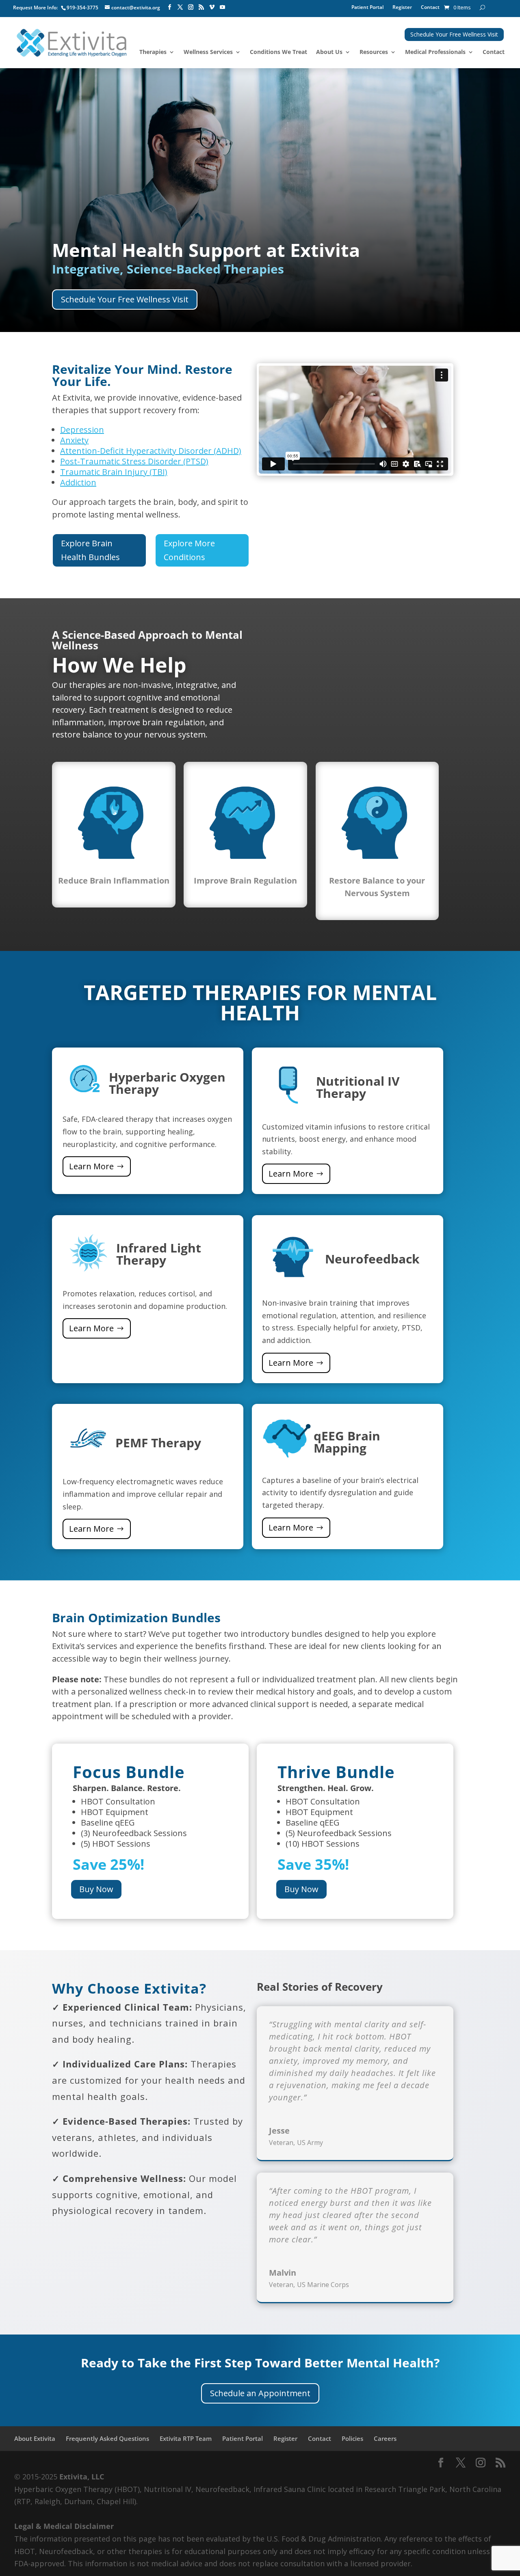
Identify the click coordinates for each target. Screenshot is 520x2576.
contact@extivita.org (136, 8)
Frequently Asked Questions (107, 2438)
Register (402, 8)
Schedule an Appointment (260, 2393)
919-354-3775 (82, 8)
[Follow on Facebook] (169, 7)
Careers (385, 2438)
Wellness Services (208, 52)
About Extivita (35, 2438)
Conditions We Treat (278, 52)
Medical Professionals (435, 52)
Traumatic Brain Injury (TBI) (114, 472)
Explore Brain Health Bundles (90, 550)
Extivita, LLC (82, 2477)
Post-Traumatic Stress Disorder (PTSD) (134, 461)
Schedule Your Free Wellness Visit (454, 34)
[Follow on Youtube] (222, 7)
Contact (430, 8)
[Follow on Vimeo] (212, 7)
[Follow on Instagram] (191, 7)
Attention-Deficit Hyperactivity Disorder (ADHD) (151, 451)
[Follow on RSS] (201, 7)
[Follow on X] (180, 7)
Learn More (91, 1166)
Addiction (78, 482)
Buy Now (96, 1889)
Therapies (153, 52)
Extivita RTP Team (186, 2438)
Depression (82, 430)
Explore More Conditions (189, 550)
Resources (374, 52)
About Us (329, 52)
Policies (352, 2438)
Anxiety (74, 440)
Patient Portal (367, 8)
